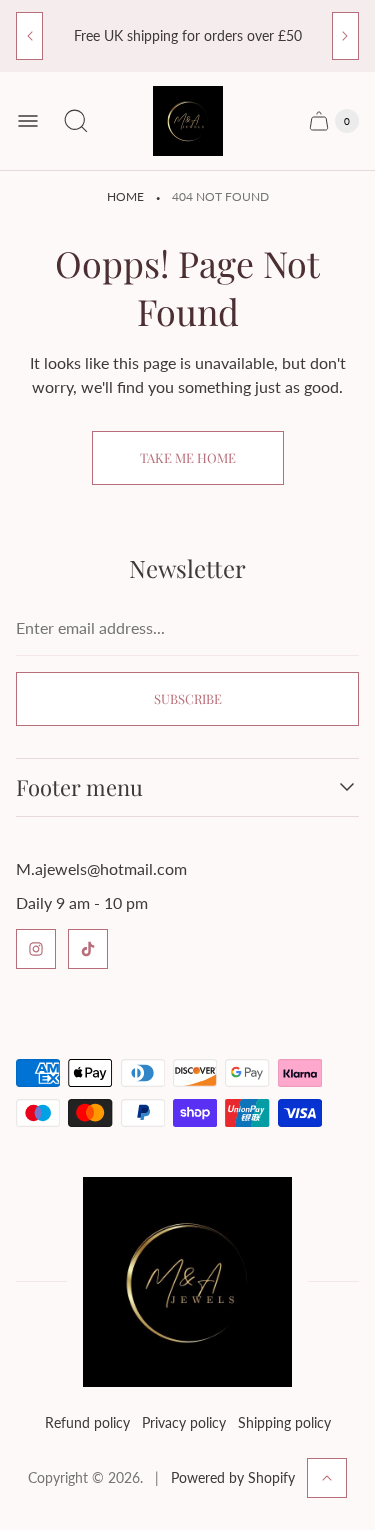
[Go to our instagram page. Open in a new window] (36, 949)
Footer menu (79, 787)
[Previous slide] (29, 36)
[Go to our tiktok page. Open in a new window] (88, 949)
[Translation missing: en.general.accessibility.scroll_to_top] (327, 1478)
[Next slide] (345, 36)
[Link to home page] (188, 1282)
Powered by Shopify (233, 1477)
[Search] (76, 121)
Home (125, 196)
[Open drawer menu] (28, 121)
